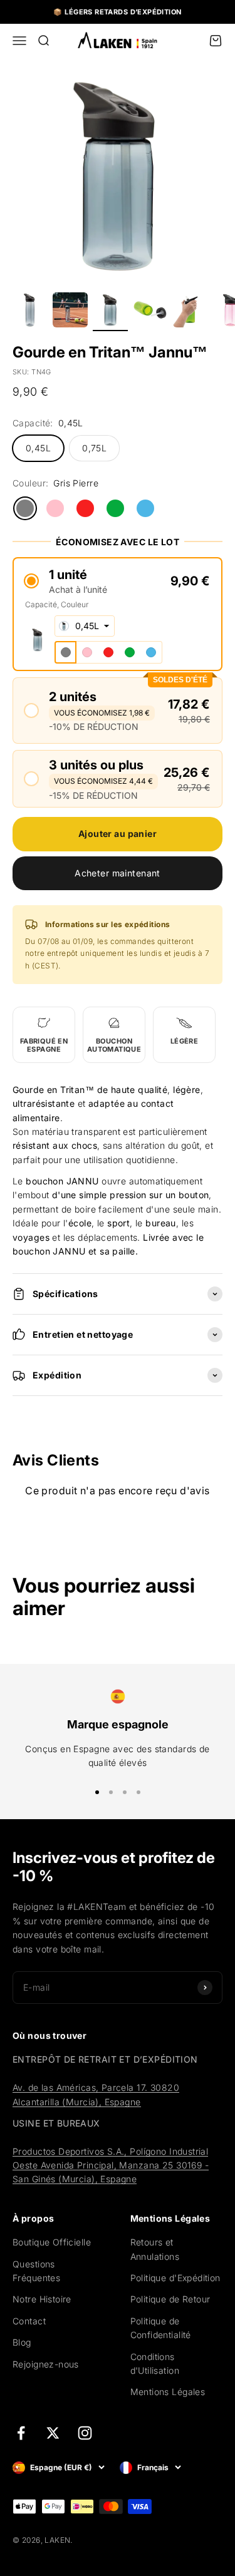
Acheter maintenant (118, 873)
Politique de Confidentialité (161, 2328)
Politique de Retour (170, 2299)
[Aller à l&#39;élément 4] (150, 312)
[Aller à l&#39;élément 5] (191, 312)
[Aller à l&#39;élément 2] (70, 312)
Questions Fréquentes (36, 2271)
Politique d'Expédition (175, 2278)
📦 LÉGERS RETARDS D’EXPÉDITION (117, 12)
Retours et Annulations (155, 2249)
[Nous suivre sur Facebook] (21, 2433)
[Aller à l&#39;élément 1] (30, 312)
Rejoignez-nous (46, 2364)
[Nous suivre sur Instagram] (85, 2433)
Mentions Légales (168, 2392)
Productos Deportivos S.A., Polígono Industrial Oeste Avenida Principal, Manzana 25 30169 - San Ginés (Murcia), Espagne (111, 2165)
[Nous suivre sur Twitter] (53, 2433)
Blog (22, 2342)
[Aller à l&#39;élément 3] (110, 312)
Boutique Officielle (52, 2242)
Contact (29, 2321)
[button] (118, 581)
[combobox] (85, 626)
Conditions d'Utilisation (155, 2363)
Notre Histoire (42, 2299)
